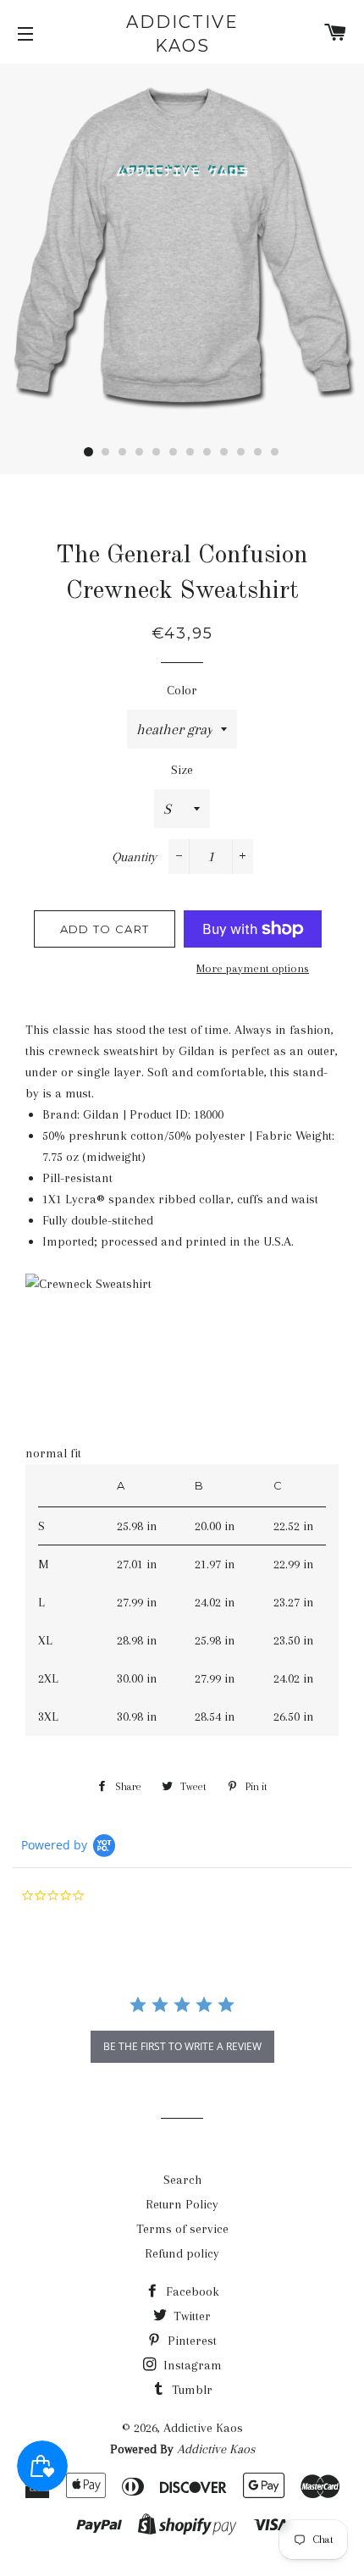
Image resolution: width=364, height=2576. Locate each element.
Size (182, 770)
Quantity (134, 857)
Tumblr (190, 2390)
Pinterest (190, 2341)
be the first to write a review (182, 2046)
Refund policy (182, 2253)
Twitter (190, 2316)
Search (182, 2180)
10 (241, 452)
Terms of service (182, 2229)
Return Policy (182, 2204)
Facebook (191, 2291)
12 (275, 452)
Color (182, 690)
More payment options (253, 968)
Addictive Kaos (182, 34)
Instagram (191, 2365)
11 (258, 452)
